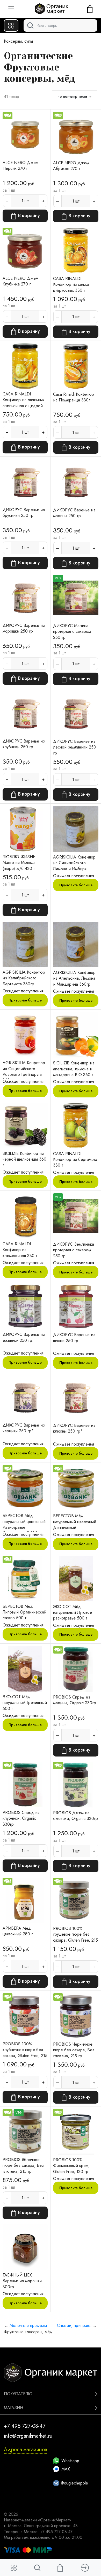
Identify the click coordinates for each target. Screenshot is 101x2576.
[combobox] (60, 25)
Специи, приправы (74, 2325)
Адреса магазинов (26, 2450)
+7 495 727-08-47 (25, 2426)
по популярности (72, 96)
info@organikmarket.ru (28, 2436)
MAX (66, 2469)
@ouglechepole (74, 2483)
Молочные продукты (28, 2325)
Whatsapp (70, 2461)
